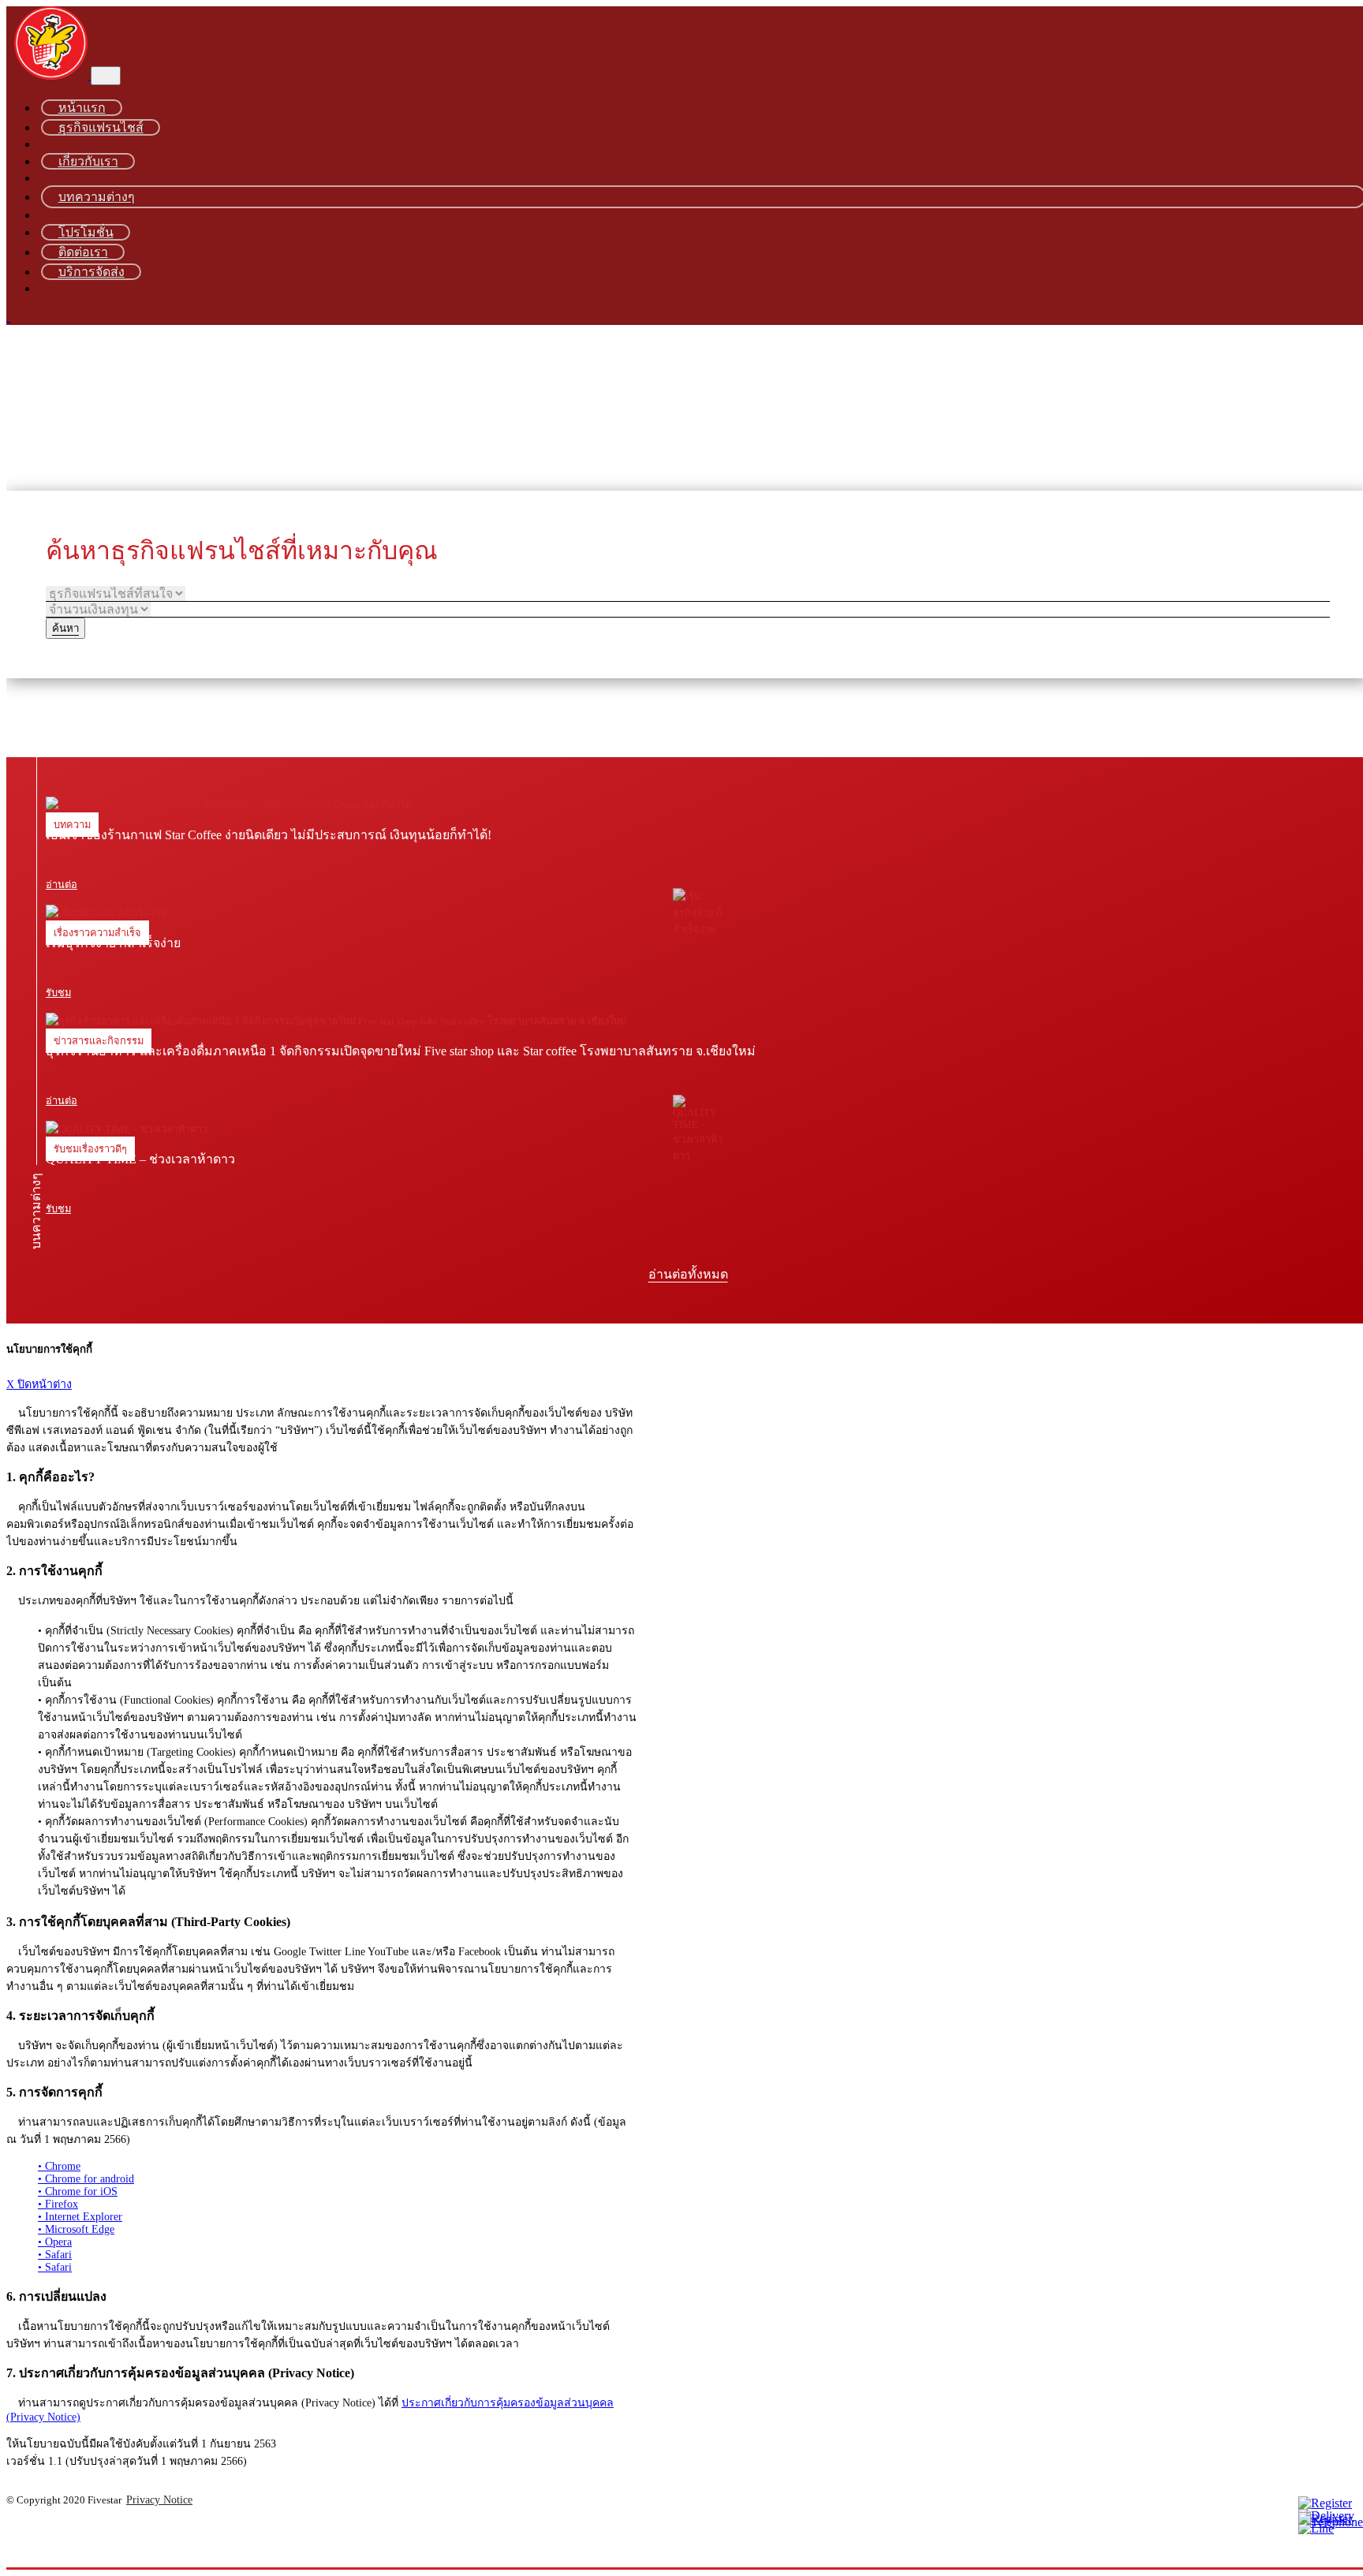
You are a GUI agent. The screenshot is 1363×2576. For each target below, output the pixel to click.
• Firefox (58, 2204)
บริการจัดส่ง (91, 272)
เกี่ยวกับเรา (88, 161)
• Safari (55, 2255)
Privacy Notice (159, 2500)
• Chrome (59, 2166)
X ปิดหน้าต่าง (39, 1384)
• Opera (55, 2242)
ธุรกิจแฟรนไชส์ (101, 127)
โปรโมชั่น (86, 232)
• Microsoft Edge (76, 2229)
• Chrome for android (86, 2179)
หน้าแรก (82, 108)
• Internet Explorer (80, 2217)
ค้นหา (65, 628)
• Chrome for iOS (78, 2191)
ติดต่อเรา (83, 252)
